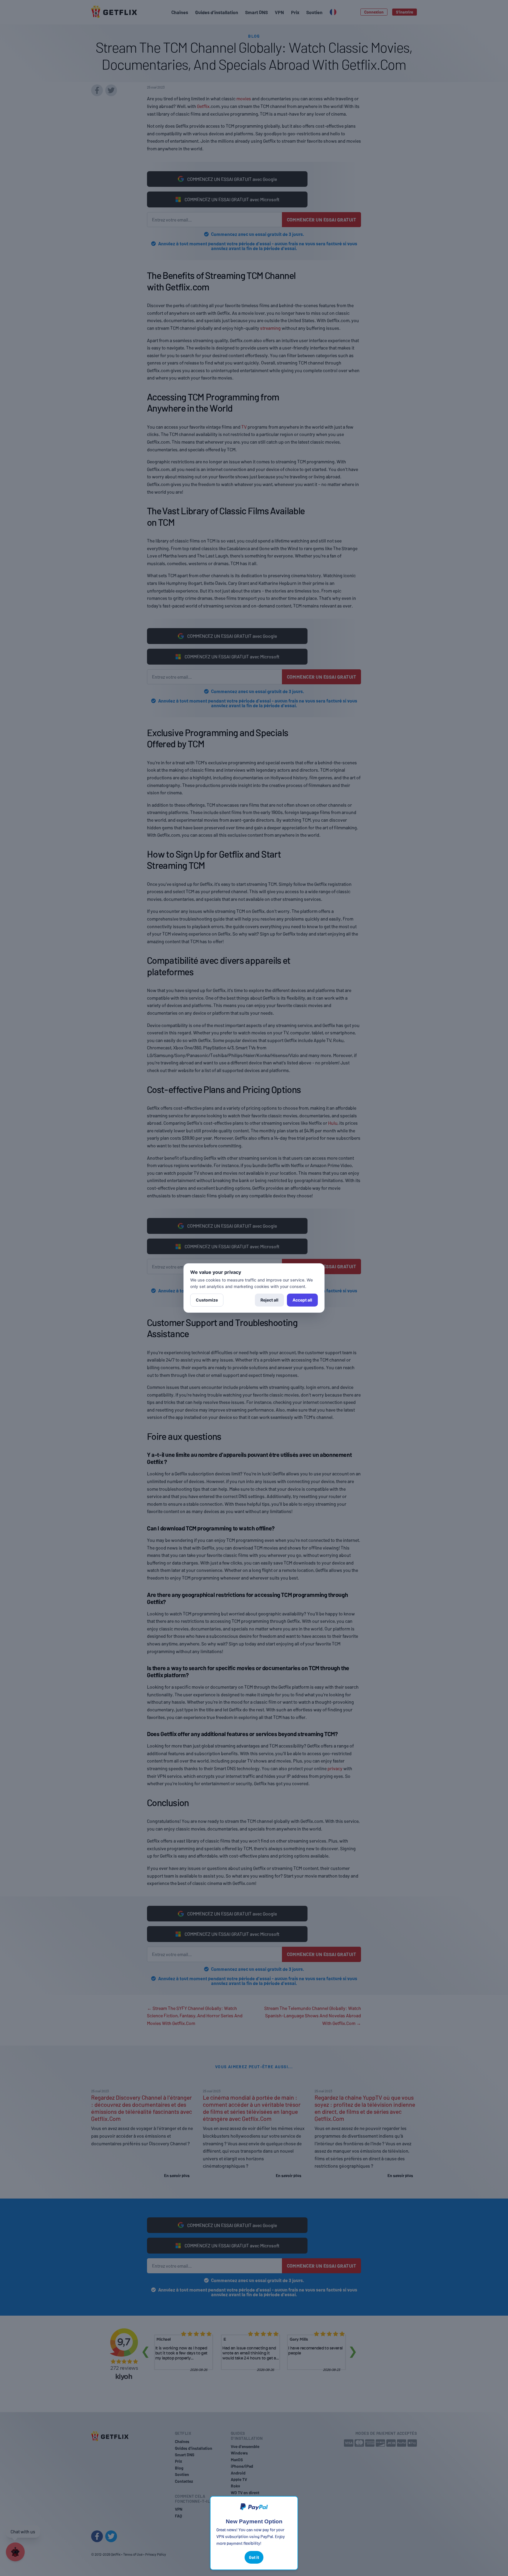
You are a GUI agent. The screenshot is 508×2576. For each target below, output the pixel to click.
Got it (254, 2557)
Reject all (269, 1300)
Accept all (302, 1300)
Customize (207, 1300)
